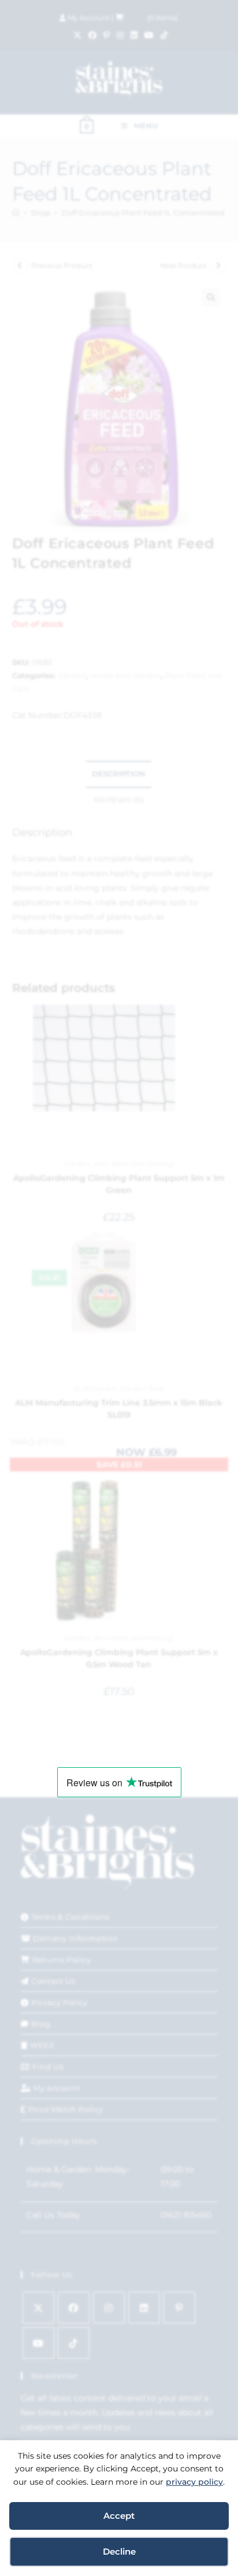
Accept (119, 2516)
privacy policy (194, 2482)
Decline (119, 2551)
